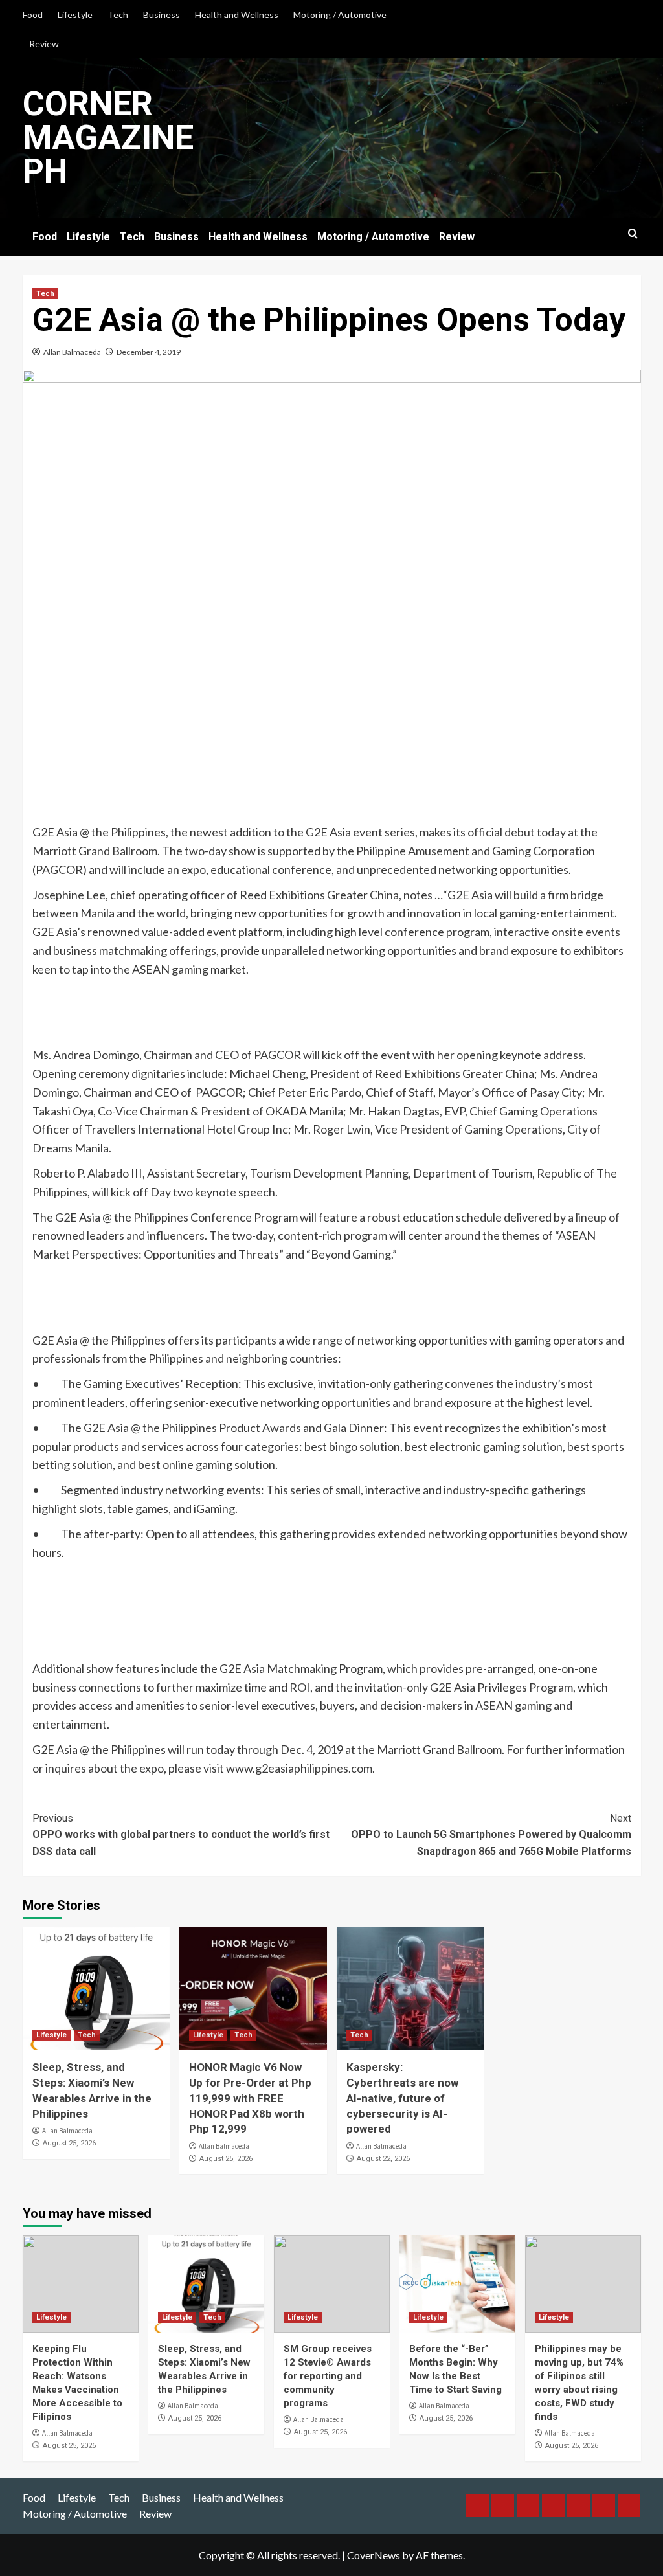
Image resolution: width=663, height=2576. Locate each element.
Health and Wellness (237, 15)
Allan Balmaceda (72, 352)
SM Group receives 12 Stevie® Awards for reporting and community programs (328, 2376)
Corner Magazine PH (108, 138)
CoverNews (374, 2555)
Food (33, 15)
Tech (118, 15)
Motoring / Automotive (340, 15)
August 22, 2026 (383, 2159)
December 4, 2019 (149, 352)
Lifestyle (75, 15)
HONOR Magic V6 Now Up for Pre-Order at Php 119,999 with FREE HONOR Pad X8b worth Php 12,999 (250, 2098)
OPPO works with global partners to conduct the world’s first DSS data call (181, 1835)
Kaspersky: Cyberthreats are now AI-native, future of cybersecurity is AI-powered (402, 2098)
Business (162, 15)
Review (44, 44)
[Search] (633, 234)
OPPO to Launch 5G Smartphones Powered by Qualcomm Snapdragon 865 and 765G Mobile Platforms (491, 1835)
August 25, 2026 (69, 2143)
